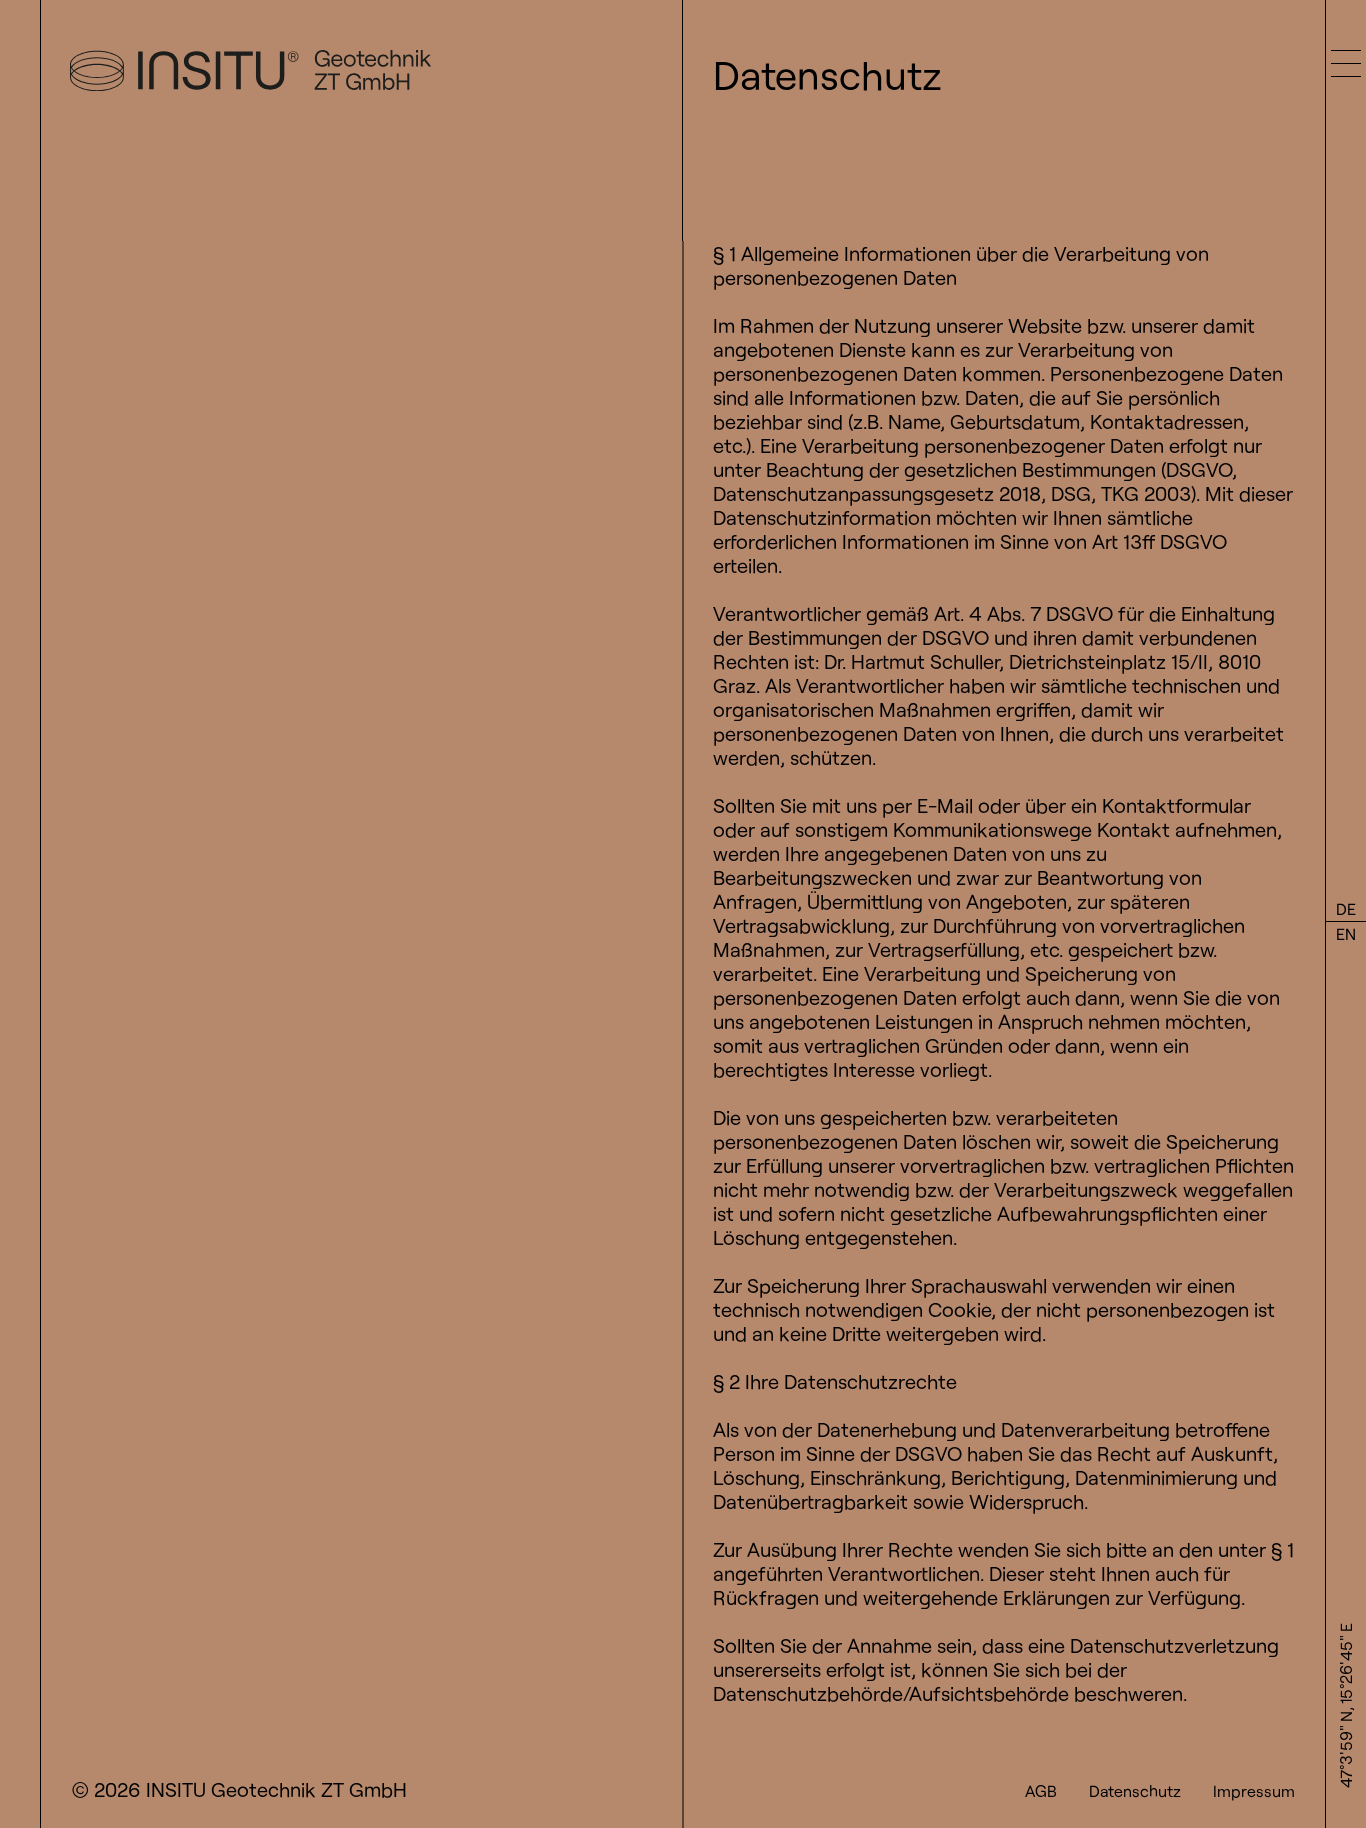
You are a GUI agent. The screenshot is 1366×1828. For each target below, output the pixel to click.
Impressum (1254, 1790)
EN (1346, 933)
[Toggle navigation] (1346, 47)
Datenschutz (1135, 1790)
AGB (1041, 1790)
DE (1346, 908)
